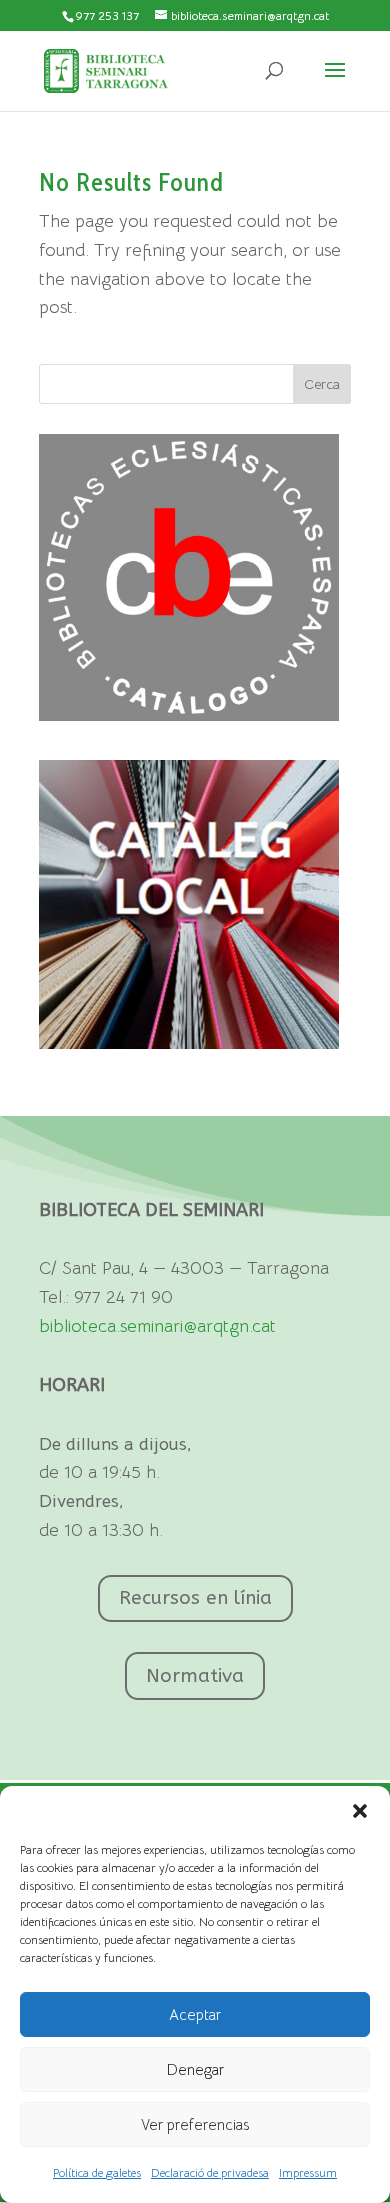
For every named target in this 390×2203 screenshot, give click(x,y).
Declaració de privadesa (210, 2172)
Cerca (322, 384)
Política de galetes (97, 2172)
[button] (360, 1811)
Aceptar (195, 2014)
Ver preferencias (195, 2124)
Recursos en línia (195, 1598)
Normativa (195, 1676)
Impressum (308, 2172)
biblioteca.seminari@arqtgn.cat (157, 1326)
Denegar (195, 2069)
